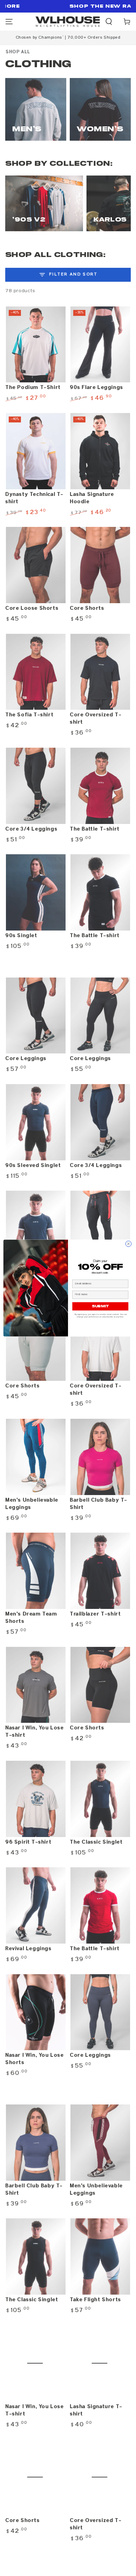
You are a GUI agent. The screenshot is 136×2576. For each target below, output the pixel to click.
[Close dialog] (129, 1244)
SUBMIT (100, 1306)
